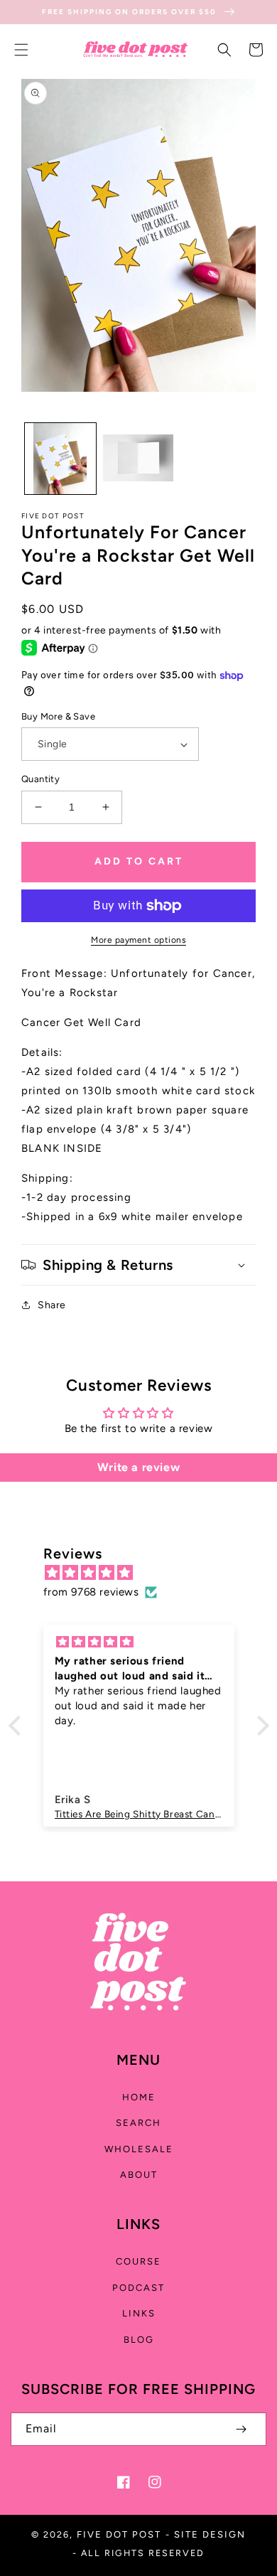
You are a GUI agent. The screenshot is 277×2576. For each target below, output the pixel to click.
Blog (139, 2340)
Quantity (40, 779)
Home (139, 2097)
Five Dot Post (119, 2534)
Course (138, 2261)
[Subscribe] (241, 2429)
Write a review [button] (138, 1467)
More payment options (138, 940)
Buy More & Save (58, 716)
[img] (146, 1573)
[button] (21, 50)
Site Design (210, 2534)
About (139, 2175)
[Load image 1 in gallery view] (60, 459)
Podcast (138, 2288)
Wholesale (139, 2149)
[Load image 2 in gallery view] (138, 459)
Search (138, 2123)
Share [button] (52, 1305)
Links (139, 2313)
